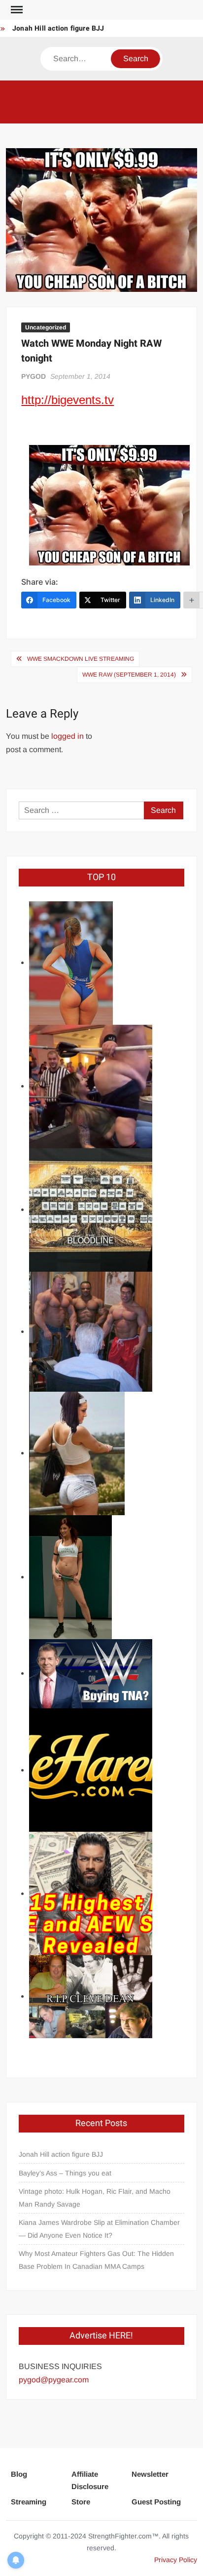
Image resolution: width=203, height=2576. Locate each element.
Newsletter (150, 2474)
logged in (68, 736)
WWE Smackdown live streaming (81, 659)
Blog (19, 2474)
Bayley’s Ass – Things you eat (65, 2173)
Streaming (29, 2502)
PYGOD (34, 376)
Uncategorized (46, 327)
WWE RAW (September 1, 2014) (129, 675)
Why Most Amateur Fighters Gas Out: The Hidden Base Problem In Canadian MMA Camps (96, 2260)
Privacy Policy (176, 2560)
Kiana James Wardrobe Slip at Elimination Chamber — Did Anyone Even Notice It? (99, 2229)
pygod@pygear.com (54, 2380)
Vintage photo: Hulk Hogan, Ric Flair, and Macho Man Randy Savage (95, 2198)
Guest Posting (156, 2502)
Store (81, 2502)
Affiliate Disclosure (90, 2480)
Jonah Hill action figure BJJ (58, 28)
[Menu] (16, 10)
